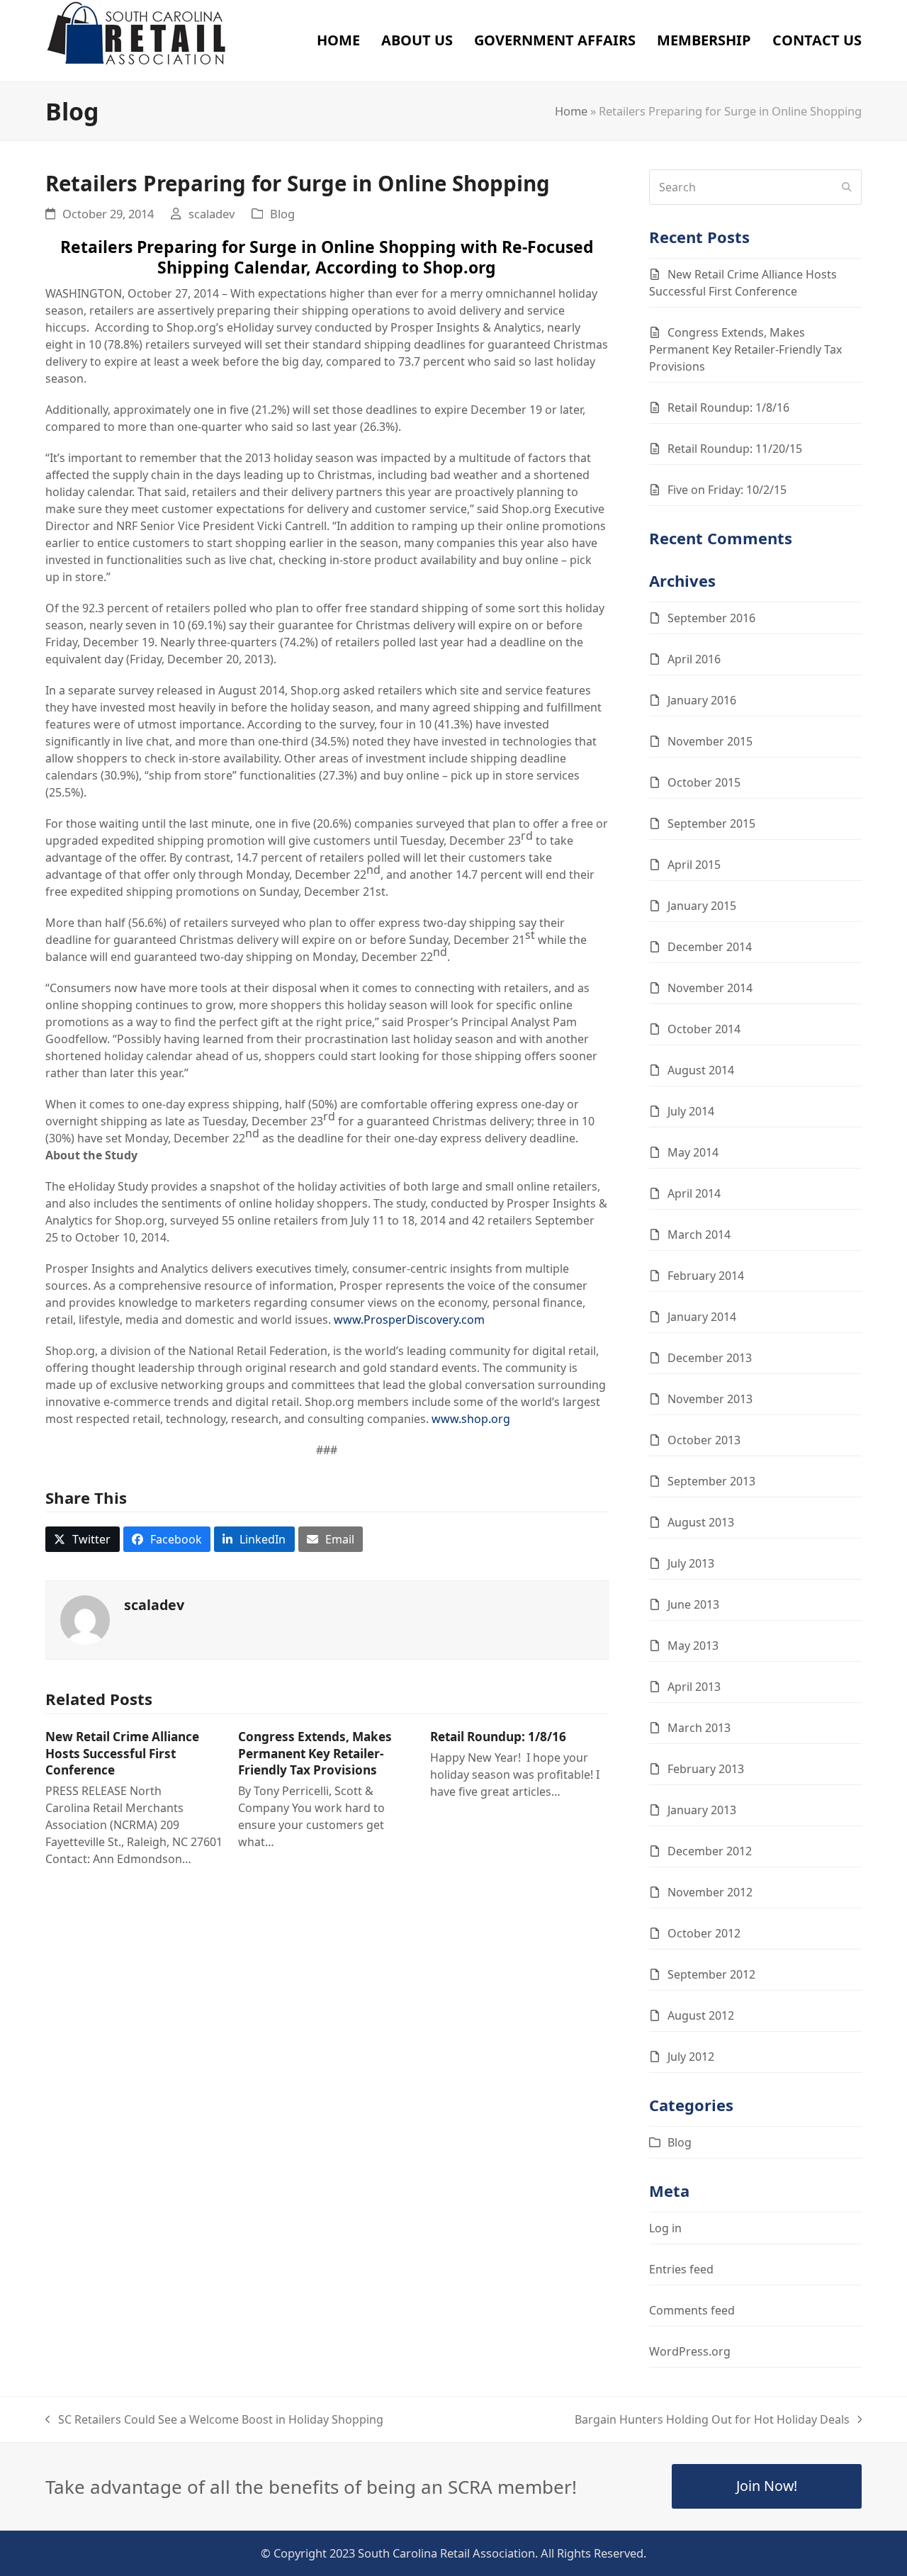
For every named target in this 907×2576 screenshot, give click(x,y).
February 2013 (706, 1769)
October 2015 (704, 782)
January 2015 (702, 906)
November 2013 (710, 1399)
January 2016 (702, 700)
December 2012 (710, 1851)
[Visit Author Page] (85, 1619)
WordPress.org (690, 2351)
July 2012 (691, 2057)
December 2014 (710, 947)
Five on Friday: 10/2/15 (727, 490)
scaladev (212, 214)
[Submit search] (847, 187)
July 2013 (691, 1563)
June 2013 (693, 1604)
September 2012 (711, 1974)
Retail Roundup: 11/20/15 (735, 449)
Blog (282, 214)
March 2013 (699, 1728)
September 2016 (711, 618)
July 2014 (691, 1111)
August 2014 (701, 1070)
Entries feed (681, 2269)
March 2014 (699, 1234)
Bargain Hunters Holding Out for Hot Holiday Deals (712, 2420)
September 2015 (711, 823)
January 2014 (702, 1317)
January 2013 (702, 1810)
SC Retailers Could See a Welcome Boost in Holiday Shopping (214, 2420)
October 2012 (704, 1933)
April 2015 (694, 865)
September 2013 (711, 1481)
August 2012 (701, 2015)
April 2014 (694, 1193)
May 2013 (693, 1646)
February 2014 (706, 1276)
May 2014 (693, 1152)
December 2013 (710, 1358)
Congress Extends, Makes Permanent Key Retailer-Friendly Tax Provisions (315, 1753)
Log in (665, 2228)
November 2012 (710, 1892)
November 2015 (710, 741)
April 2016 (694, 659)
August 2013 (701, 1522)
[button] (83, 1539)
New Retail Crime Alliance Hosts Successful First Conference (122, 1753)
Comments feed (692, 2310)
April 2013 (694, 1687)
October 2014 (704, 1029)
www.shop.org (471, 1419)
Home (571, 111)
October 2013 (704, 1440)
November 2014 (710, 988)
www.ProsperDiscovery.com (409, 1320)
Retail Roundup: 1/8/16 (498, 1737)
